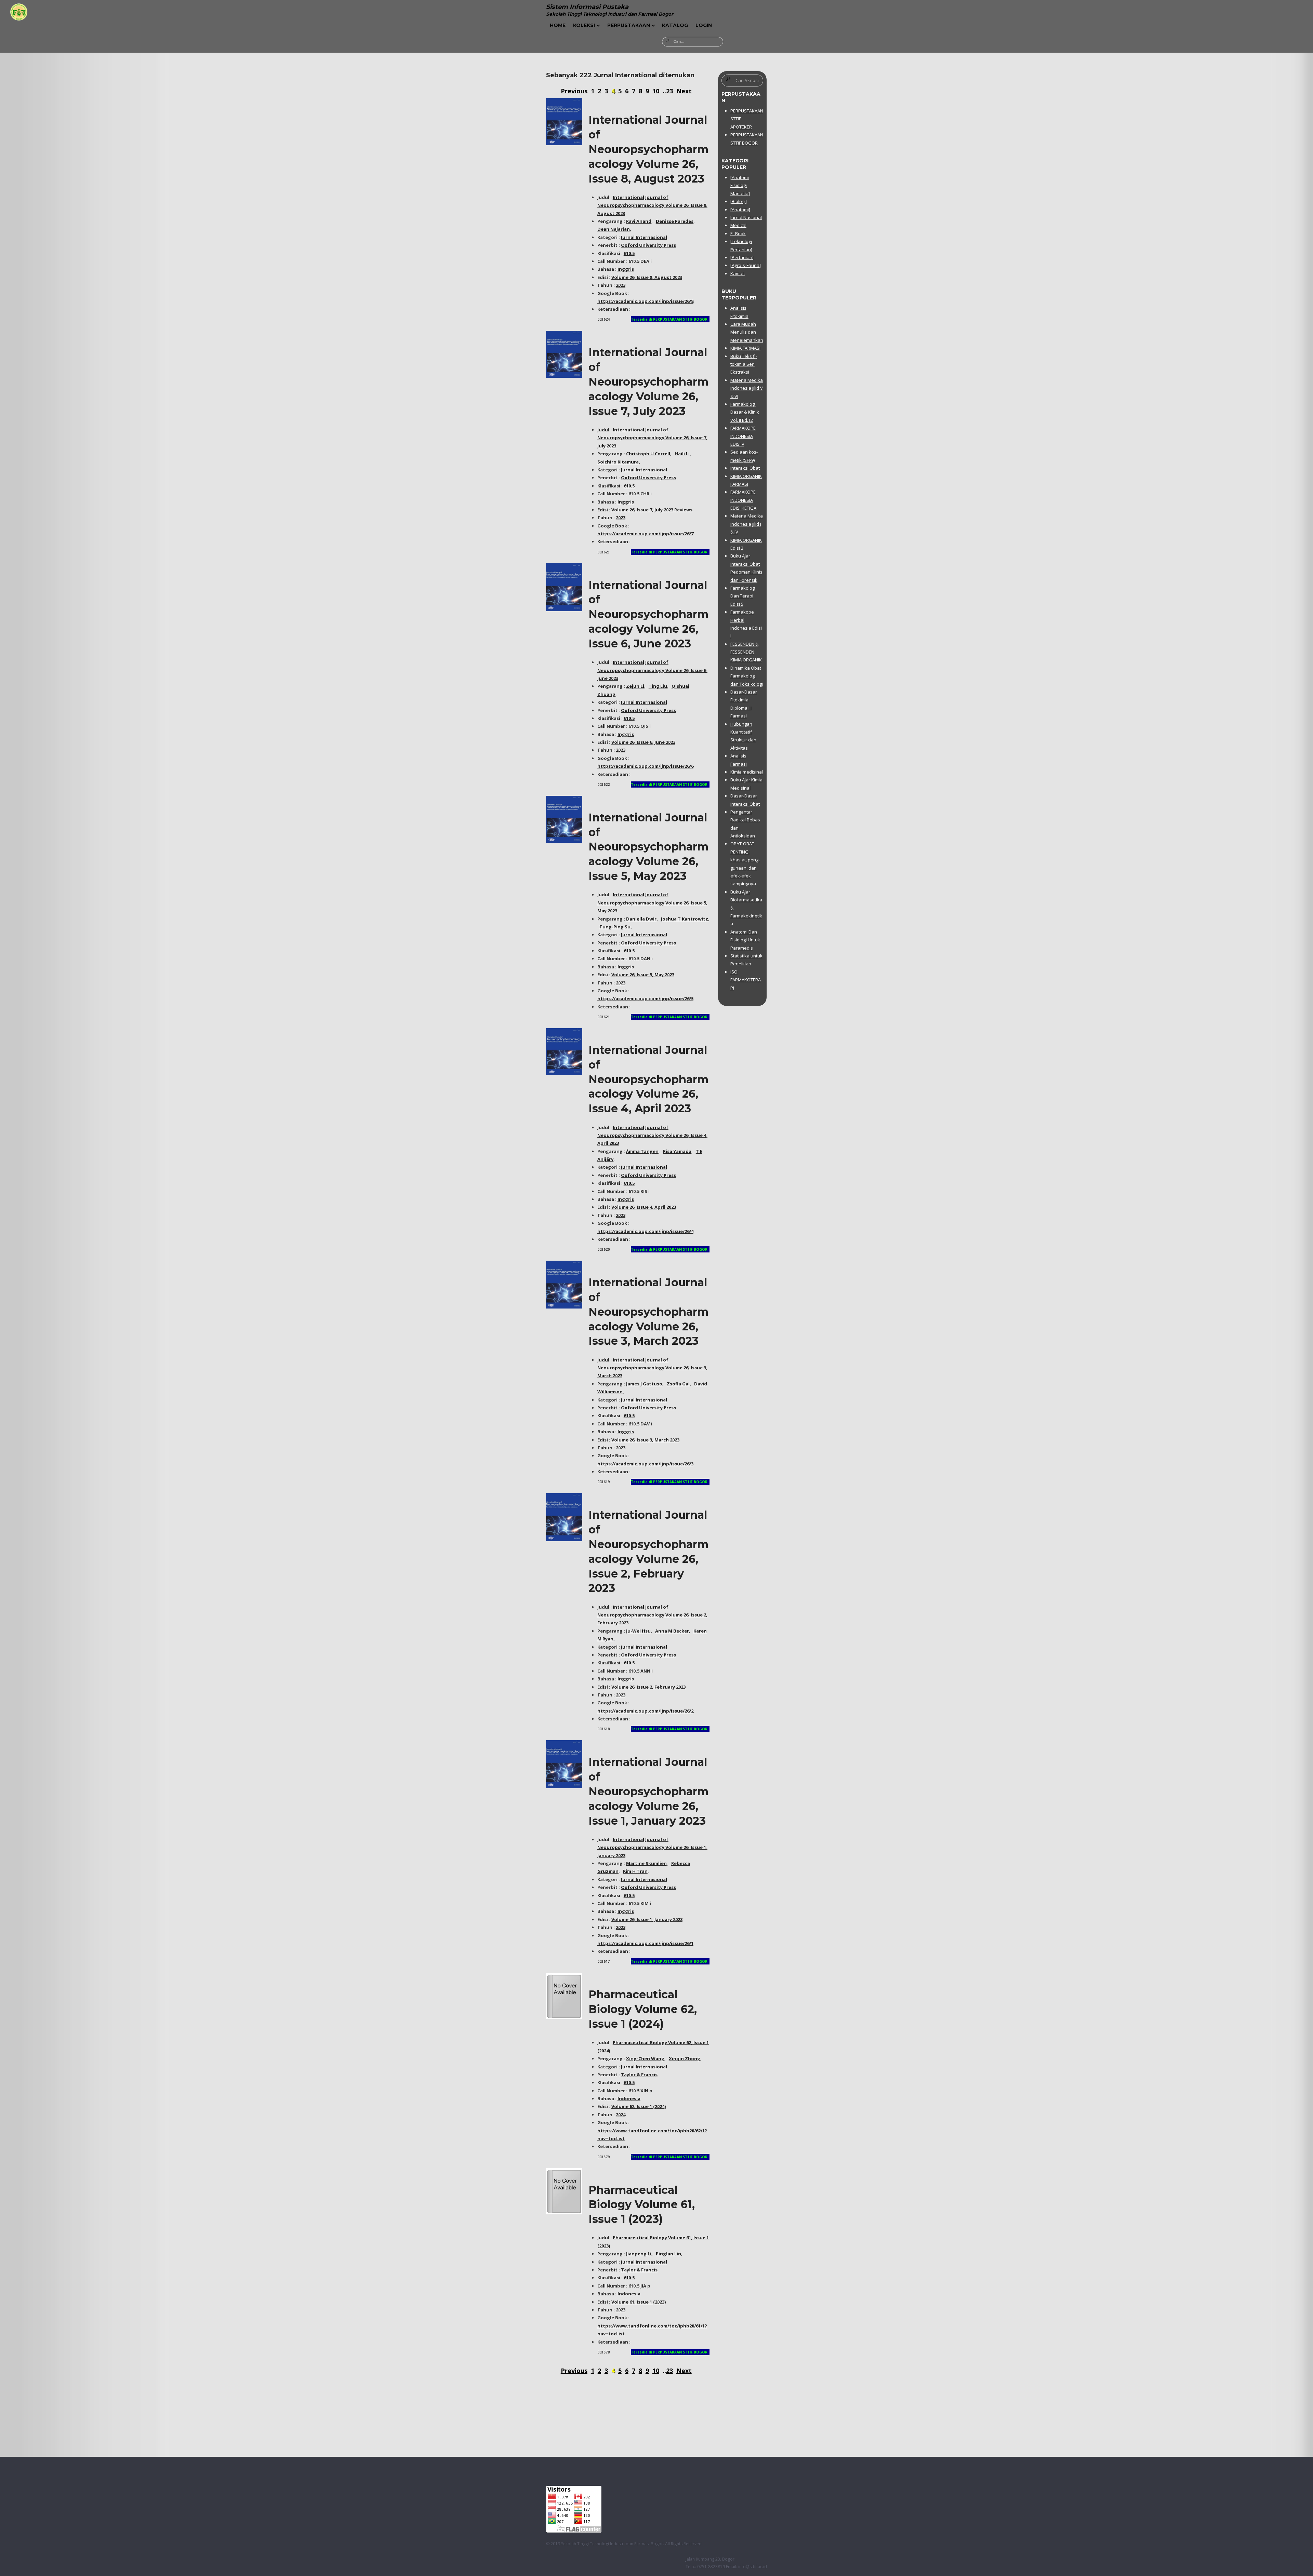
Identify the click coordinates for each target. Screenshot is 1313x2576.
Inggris (626, 269)
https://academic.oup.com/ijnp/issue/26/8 (645, 301)
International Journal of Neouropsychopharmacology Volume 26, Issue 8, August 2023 (648, 149)
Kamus (738, 273)
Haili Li (682, 454)
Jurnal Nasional (746, 217)
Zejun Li (635, 686)
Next (684, 91)
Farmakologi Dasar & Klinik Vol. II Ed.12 (745, 412)
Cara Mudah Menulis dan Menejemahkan (747, 332)
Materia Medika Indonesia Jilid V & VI (747, 388)
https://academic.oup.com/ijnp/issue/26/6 (645, 766)
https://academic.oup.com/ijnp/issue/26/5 (645, 998)
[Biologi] (739, 201)
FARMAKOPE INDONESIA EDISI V (743, 436)
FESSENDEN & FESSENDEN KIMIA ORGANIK (746, 652)
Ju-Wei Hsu (638, 1631)
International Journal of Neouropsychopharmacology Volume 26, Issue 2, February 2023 (652, 1615)
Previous (574, 91)
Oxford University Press (648, 245)
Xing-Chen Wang (645, 2058)
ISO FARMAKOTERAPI (746, 980)
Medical (738, 225)
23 (669, 91)
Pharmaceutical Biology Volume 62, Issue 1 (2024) (643, 2009)
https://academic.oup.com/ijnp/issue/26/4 (645, 1231)
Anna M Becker (672, 1631)
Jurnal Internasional (644, 237)
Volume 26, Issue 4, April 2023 (644, 1207)
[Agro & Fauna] (746, 265)
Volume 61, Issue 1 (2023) (639, 2302)
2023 (621, 285)
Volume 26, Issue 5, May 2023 (643, 975)
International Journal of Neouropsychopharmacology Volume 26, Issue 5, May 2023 (648, 847)
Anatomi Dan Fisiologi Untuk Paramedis (745, 940)
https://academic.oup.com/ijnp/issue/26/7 (645, 534)
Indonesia (629, 2098)
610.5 (629, 253)
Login (704, 25)
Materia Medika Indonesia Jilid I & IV (747, 524)
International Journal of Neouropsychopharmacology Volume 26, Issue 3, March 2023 (648, 1312)
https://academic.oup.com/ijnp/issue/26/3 (645, 1464)
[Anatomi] (740, 210)
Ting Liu (658, 686)
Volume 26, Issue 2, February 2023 (648, 1687)
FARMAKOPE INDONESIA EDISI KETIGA (743, 500)
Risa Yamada (677, 1151)
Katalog (675, 25)
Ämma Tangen (642, 1151)
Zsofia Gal (678, 1384)
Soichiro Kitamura (618, 462)
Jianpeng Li (639, 2254)
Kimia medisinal (747, 772)
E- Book (738, 233)
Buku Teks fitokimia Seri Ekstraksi (744, 364)
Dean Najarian (614, 229)
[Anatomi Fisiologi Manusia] (740, 185)
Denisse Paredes (675, 221)
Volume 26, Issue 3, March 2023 (645, 1440)
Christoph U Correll (648, 454)
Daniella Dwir (641, 919)
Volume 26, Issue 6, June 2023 (643, 742)
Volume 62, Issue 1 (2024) (639, 2106)
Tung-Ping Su (615, 927)
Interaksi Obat (745, 468)
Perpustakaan (629, 25)
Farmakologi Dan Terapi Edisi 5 (743, 596)
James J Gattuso (644, 1384)
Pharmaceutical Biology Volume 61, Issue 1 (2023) (642, 2205)
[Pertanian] (742, 257)
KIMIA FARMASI (745, 348)
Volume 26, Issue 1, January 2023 (647, 1919)
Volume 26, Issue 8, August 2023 (647, 277)
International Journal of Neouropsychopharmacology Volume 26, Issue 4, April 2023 (648, 1079)
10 (656, 91)
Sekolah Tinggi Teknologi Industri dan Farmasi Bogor (612, 2544)
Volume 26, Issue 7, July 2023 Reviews (652, 510)
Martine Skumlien (646, 1863)
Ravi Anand (639, 221)
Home (558, 25)
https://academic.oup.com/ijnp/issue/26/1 (645, 1943)
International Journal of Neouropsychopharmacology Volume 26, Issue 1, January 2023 (648, 1791)
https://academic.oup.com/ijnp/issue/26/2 (645, 1711)
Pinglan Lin (668, 2254)
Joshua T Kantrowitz (685, 919)
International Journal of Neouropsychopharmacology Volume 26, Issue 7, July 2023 (648, 381)
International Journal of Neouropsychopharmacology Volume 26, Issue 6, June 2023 (648, 614)
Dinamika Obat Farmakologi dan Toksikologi (747, 676)
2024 (621, 2115)
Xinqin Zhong (685, 2058)
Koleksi (584, 25)
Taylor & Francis (639, 2075)
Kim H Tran (635, 1871)
